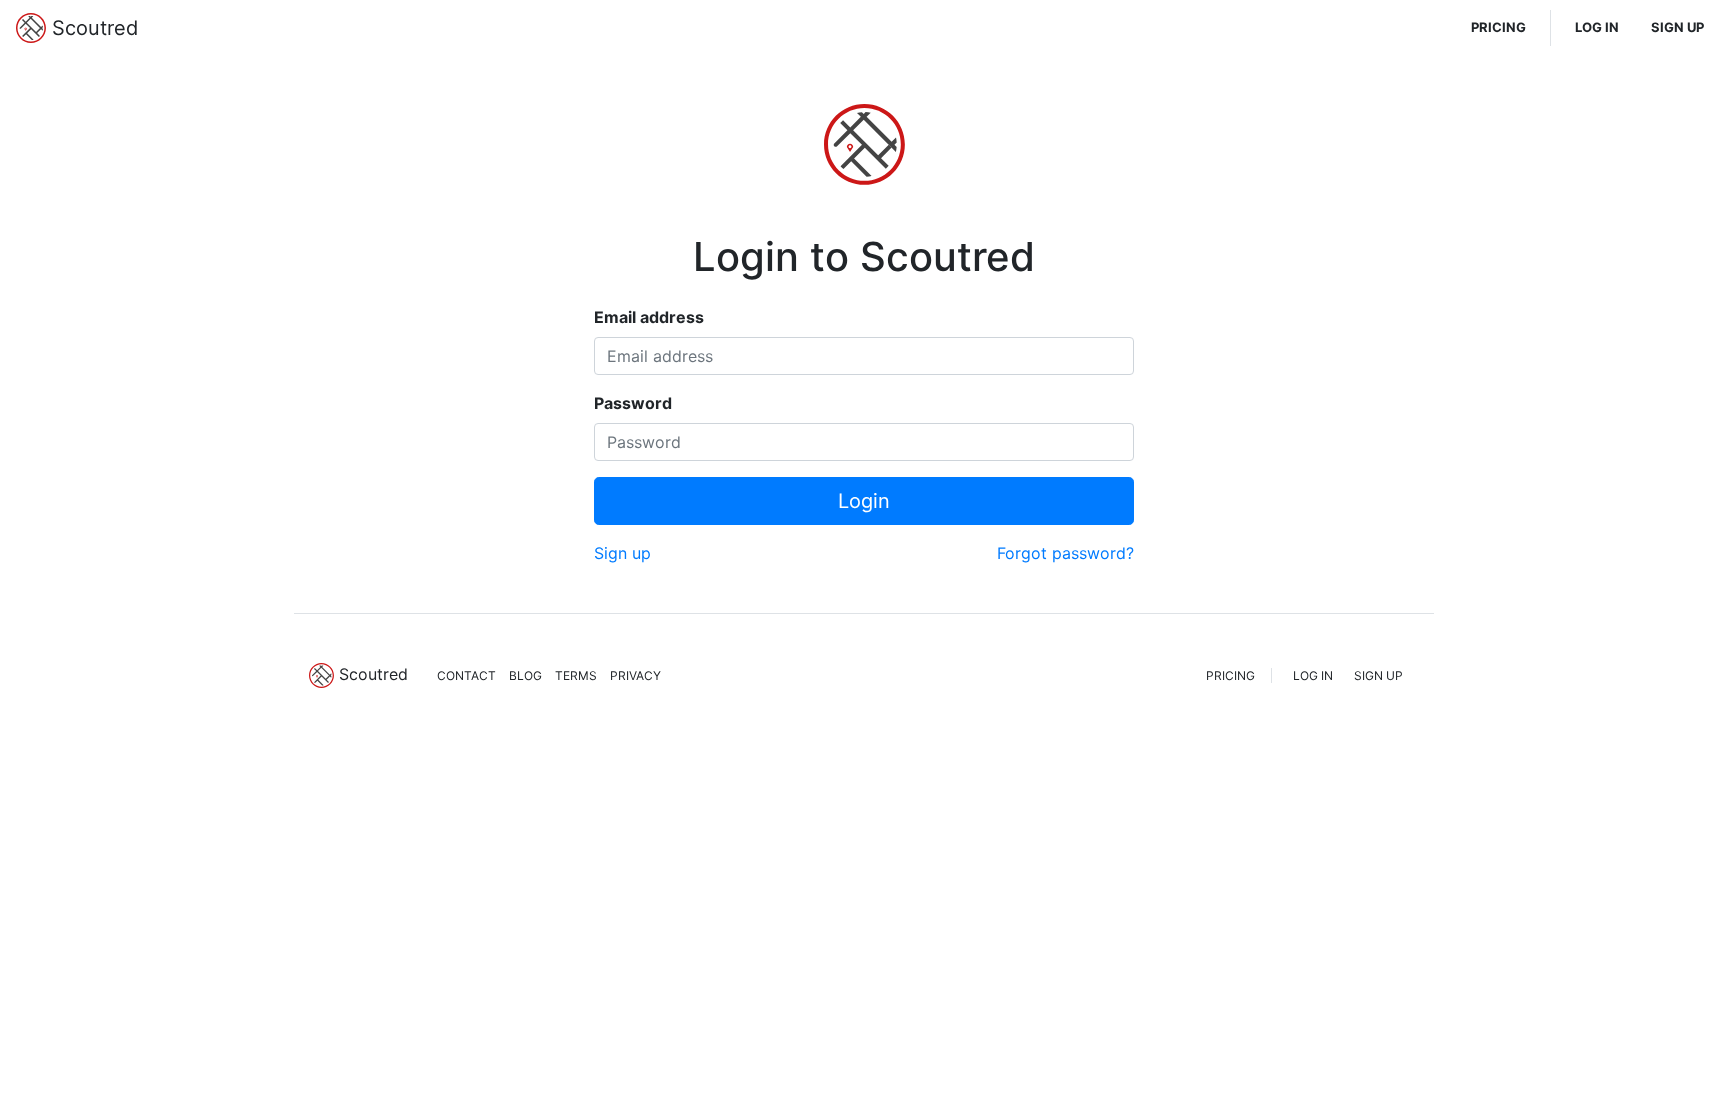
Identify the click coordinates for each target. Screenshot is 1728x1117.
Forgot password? (1065, 553)
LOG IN (1597, 27)
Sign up (622, 553)
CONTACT (466, 675)
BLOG (525, 675)
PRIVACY (635, 675)
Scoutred (92, 28)
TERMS (576, 675)
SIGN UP (1677, 27)
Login (864, 501)
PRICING (1498, 27)
